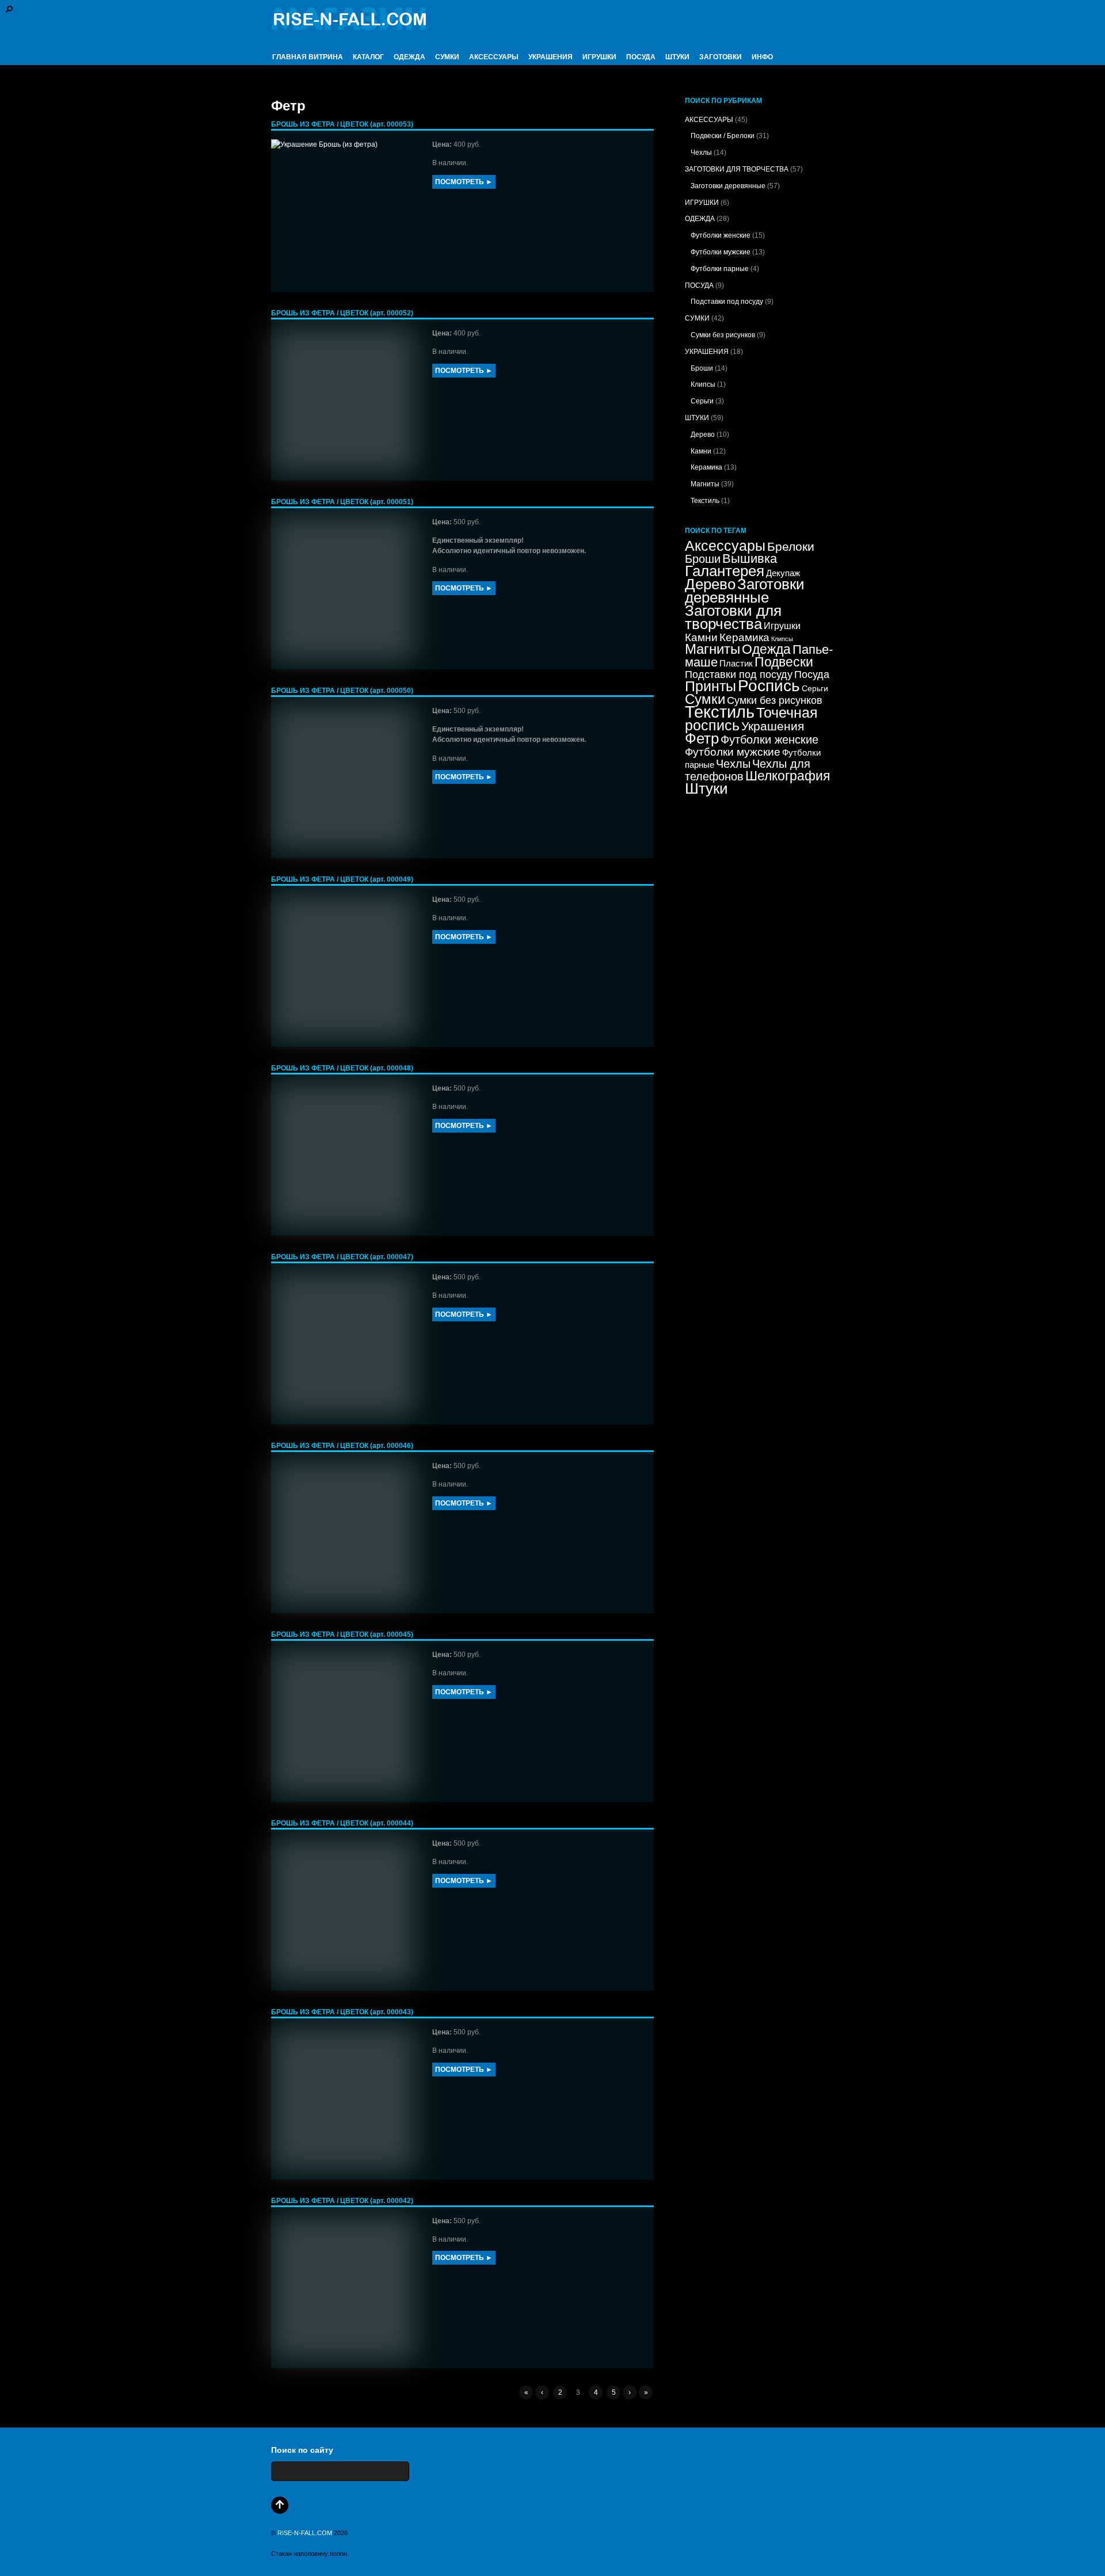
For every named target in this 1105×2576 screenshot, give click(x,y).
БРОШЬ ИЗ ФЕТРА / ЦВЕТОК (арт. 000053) (342, 124)
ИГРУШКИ (599, 57)
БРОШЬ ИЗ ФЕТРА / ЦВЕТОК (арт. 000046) (342, 1446)
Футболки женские (721, 235)
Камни (701, 451)
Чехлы (701, 153)
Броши (702, 368)
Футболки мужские (721, 252)
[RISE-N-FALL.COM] (349, 25)
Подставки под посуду (727, 302)
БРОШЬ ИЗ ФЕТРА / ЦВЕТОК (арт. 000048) (342, 1068)
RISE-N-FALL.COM (305, 2533)
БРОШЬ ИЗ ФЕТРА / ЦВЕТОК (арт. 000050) (342, 691)
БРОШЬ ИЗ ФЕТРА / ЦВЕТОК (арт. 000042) (342, 2201)
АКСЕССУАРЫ (494, 57)
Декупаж (783, 573)
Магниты (705, 484)
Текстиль (705, 501)
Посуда (812, 675)
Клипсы (703, 384)
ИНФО (762, 57)
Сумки (705, 699)
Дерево (703, 435)
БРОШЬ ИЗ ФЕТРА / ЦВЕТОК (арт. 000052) (342, 313)
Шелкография (788, 776)
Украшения (773, 726)
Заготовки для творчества (733, 617)
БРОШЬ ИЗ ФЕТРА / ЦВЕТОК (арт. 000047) (342, 1257)
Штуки (706, 788)
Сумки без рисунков (723, 335)
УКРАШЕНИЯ (550, 57)
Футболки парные (720, 269)
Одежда (766, 649)
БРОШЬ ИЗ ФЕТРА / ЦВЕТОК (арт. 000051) (342, 502)
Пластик (736, 664)
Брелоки (791, 546)
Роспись (769, 686)
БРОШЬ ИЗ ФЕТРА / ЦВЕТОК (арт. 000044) (342, 1823)
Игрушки (782, 626)
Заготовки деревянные (728, 186)
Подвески (784, 662)
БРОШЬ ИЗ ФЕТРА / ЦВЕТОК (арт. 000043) (342, 2012)
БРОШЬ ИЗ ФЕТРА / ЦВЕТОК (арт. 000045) (342, 1634)
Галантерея (725, 571)
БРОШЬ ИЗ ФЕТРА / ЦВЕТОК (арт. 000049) (342, 879)
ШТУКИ (677, 57)
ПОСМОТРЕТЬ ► (464, 182)
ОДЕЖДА (409, 57)
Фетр (702, 738)
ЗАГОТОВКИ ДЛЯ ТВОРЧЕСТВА (737, 169)
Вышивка (750, 559)
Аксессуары (725, 546)
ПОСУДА (641, 57)
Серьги (702, 401)
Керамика (706, 467)
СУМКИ (447, 57)
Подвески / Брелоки (723, 136)
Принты (710, 686)
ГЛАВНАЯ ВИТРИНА (308, 57)
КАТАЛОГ (368, 57)
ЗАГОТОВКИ (721, 57)
